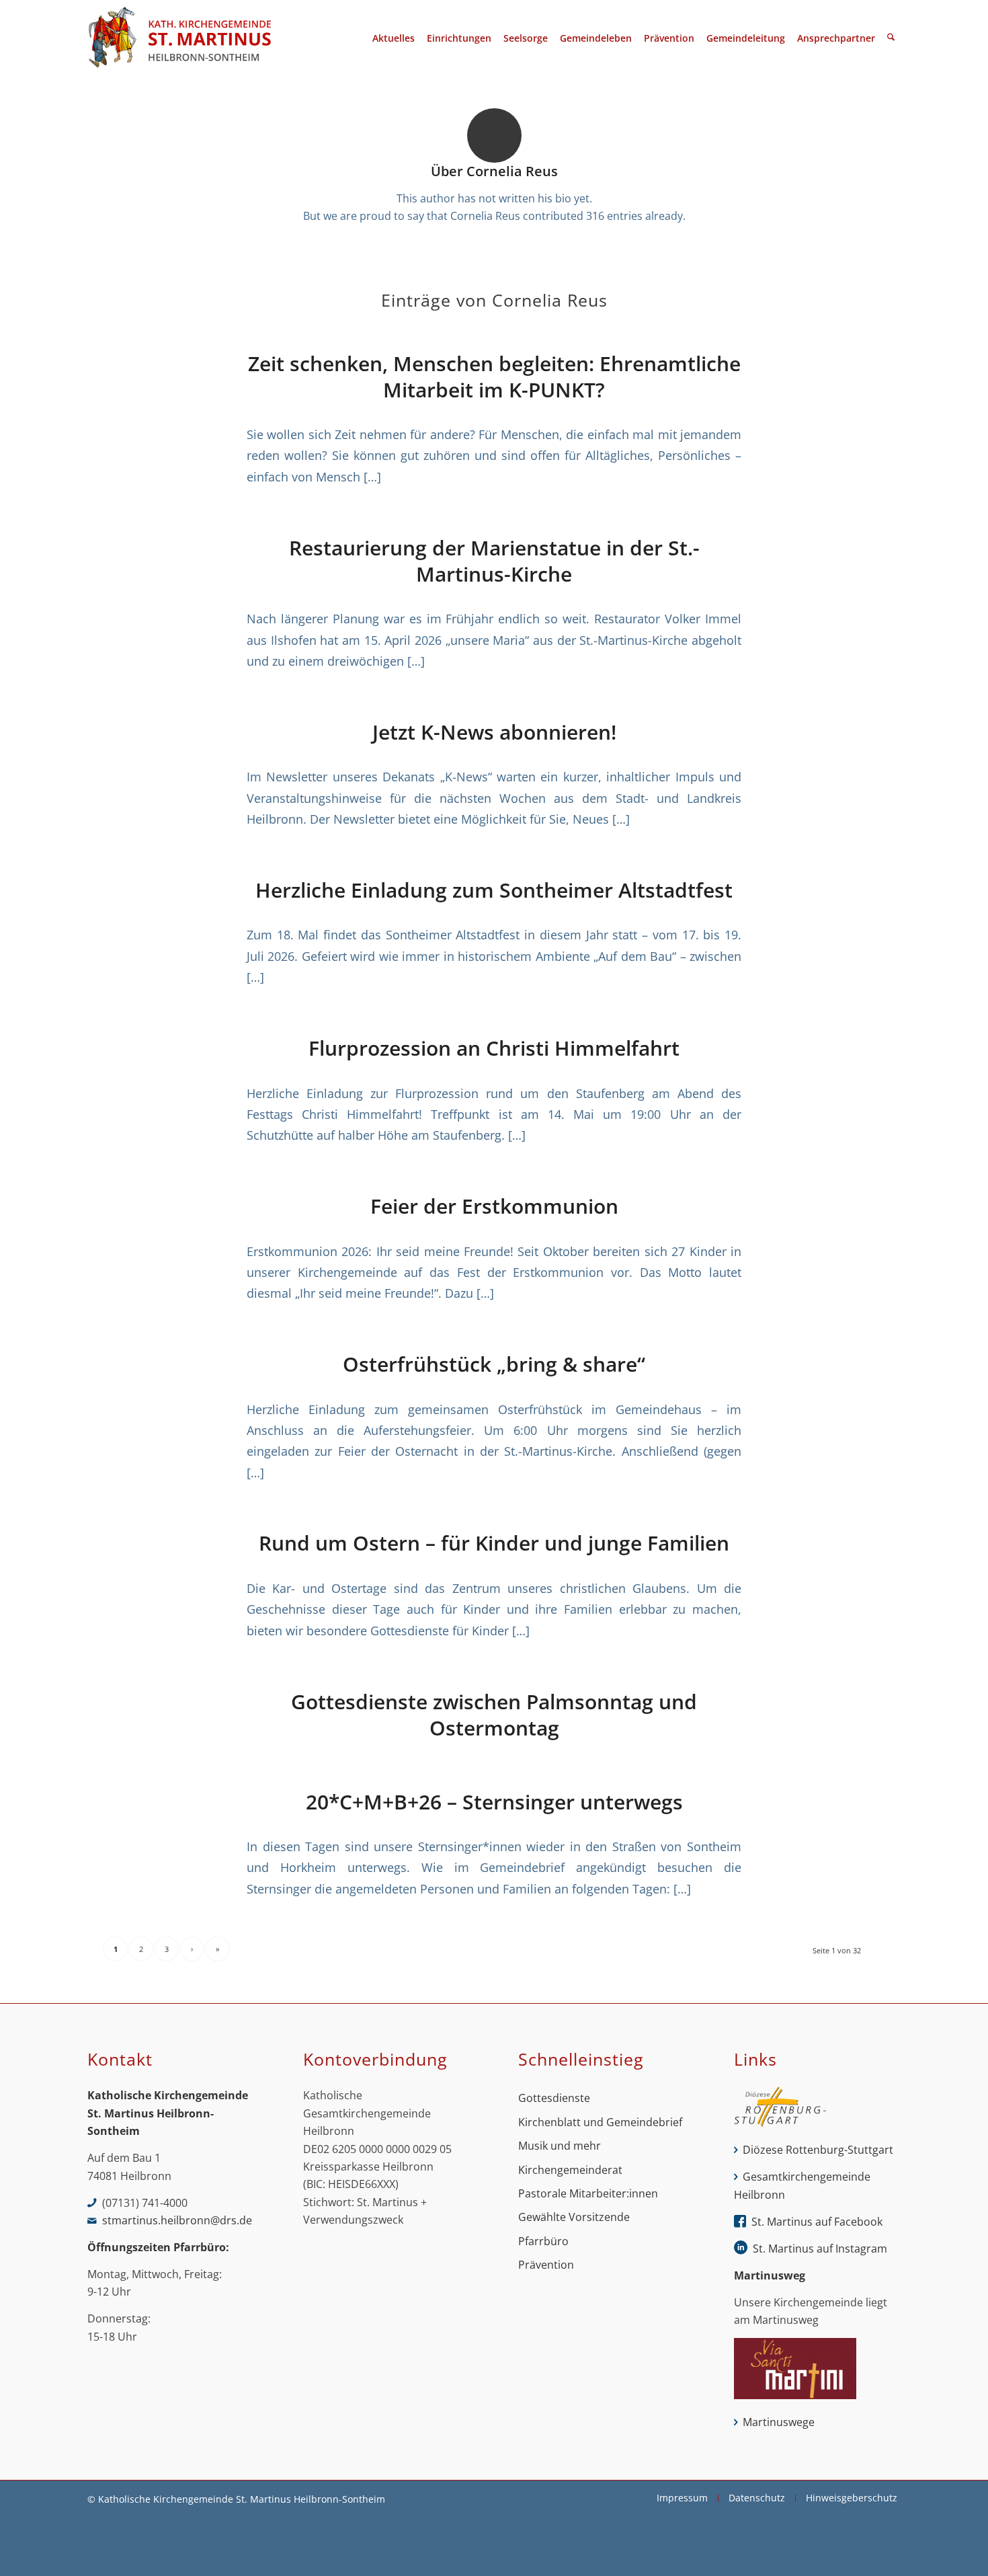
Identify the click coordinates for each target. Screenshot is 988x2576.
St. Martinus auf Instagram (820, 2249)
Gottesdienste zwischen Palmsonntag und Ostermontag (494, 1715)
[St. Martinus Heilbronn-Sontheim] (179, 38)
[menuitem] (394, 38)
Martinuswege (779, 2422)
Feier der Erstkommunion (494, 1206)
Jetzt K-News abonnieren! (494, 732)
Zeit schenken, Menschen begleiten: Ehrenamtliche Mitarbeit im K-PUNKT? (494, 377)
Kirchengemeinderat (570, 2170)
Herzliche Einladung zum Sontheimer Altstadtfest (494, 890)
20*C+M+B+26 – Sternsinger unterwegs (494, 1802)
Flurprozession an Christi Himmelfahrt (494, 1048)
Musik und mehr (560, 2146)
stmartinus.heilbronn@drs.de (177, 2220)
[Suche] (891, 38)
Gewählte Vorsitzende (574, 2217)
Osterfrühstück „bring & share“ (494, 1364)
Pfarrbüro (543, 2241)
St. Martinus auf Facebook (817, 2222)
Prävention (546, 2265)
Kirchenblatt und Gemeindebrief (600, 2122)
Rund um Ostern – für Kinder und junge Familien (494, 1543)
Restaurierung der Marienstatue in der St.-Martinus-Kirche (494, 561)
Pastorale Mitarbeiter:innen (588, 2193)
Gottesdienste (554, 2098)
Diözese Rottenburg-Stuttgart (818, 2150)
